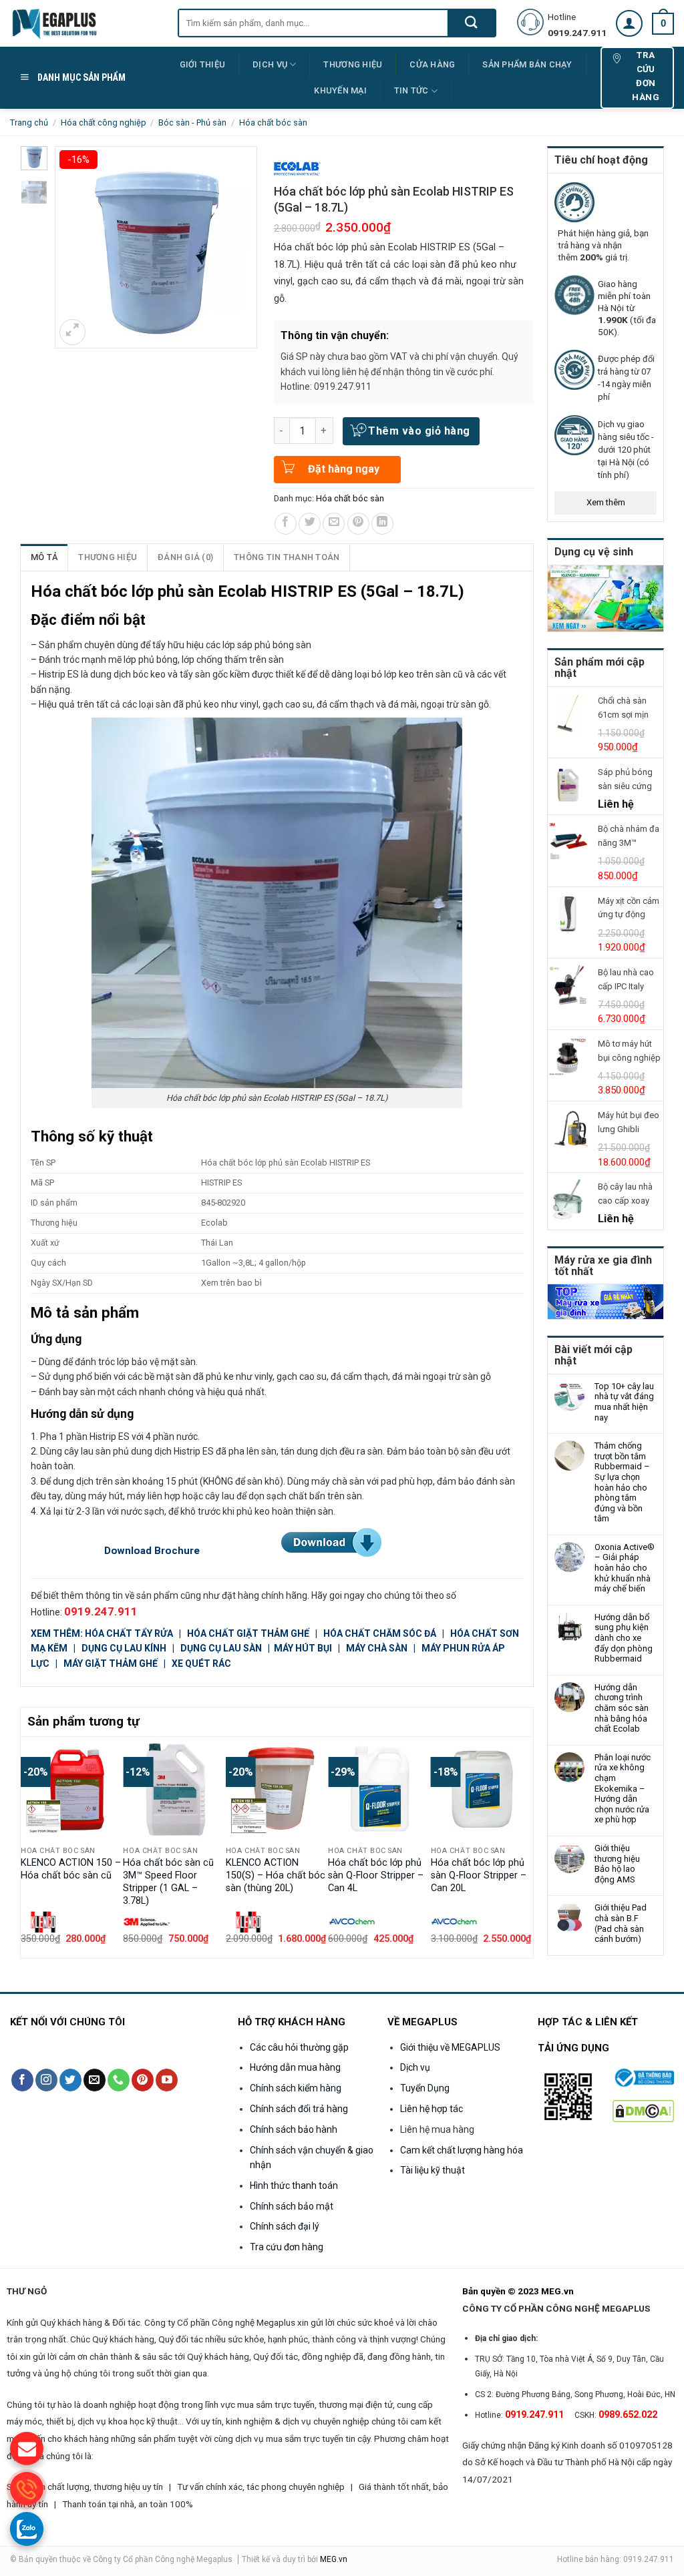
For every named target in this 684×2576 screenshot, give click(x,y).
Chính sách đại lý (285, 2226)
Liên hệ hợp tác (432, 2109)
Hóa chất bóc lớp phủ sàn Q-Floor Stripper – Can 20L (479, 1875)
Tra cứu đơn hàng (287, 2247)
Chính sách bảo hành (294, 2129)
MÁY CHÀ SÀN (377, 1648)
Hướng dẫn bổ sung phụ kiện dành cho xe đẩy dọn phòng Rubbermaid (624, 1638)
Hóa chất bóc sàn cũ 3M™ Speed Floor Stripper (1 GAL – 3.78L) (168, 1881)
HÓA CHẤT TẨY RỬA (130, 1633)
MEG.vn (334, 2559)
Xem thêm (606, 502)
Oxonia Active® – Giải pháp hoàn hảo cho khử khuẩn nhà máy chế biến (625, 1568)
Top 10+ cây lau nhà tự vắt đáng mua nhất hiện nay (624, 1402)
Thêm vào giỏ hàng (419, 431)
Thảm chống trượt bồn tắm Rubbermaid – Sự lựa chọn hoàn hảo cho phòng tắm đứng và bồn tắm (622, 1482)
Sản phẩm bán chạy (527, 64)
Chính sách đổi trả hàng (299, 2109)
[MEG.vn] (84, 23)
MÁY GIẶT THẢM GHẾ (111, 1663)
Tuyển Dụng (425, 2088)
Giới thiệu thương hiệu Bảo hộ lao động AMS (617, 1864)
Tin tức (411, 90)
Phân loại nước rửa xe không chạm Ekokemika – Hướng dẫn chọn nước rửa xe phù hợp (623, 1789)
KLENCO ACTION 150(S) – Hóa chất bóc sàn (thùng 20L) (276, 1875)
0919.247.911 (101, 1611)
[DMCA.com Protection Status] (644, 2110)
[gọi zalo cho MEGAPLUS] (27, 2529)
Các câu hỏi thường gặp (299, 2047)
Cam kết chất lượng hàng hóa (462, 2150)
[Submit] (471, 23)
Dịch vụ (270, 64)
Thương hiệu (108, 557)
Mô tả (44, 557)
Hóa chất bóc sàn (273, 122)
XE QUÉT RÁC (201, 1663)
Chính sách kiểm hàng (296, 2088)
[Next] (526, 1846)
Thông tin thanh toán (287, 557)
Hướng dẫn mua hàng (295, 2067)
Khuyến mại (340, 90)
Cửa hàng (432, 64)
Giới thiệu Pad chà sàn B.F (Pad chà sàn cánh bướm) (621, 1923)
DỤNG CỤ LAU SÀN (221, 1648)
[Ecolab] (297, 169)
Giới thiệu (203, 64)
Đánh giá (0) (185, 557)
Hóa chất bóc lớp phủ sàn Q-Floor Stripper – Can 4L (376, 1875)
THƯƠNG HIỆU (353, 64)
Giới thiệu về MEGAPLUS (450, 2047)
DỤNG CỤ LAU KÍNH (124, 1648)
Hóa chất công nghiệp (104, 122)
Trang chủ (29, 122)
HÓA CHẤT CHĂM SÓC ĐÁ (380, 1633)
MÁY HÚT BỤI (304, 1648)
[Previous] (28, 1846)
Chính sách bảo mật (292, 2206)
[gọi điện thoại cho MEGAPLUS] (27, 2489)
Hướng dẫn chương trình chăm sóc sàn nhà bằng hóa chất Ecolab (622, 1708)
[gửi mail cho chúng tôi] (27, 2449)
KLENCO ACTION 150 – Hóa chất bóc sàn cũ (71, 1869)
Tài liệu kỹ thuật (433, 2170)
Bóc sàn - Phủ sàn (192, 122)
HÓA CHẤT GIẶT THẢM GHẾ (248, 1633)
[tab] (44, 557)
